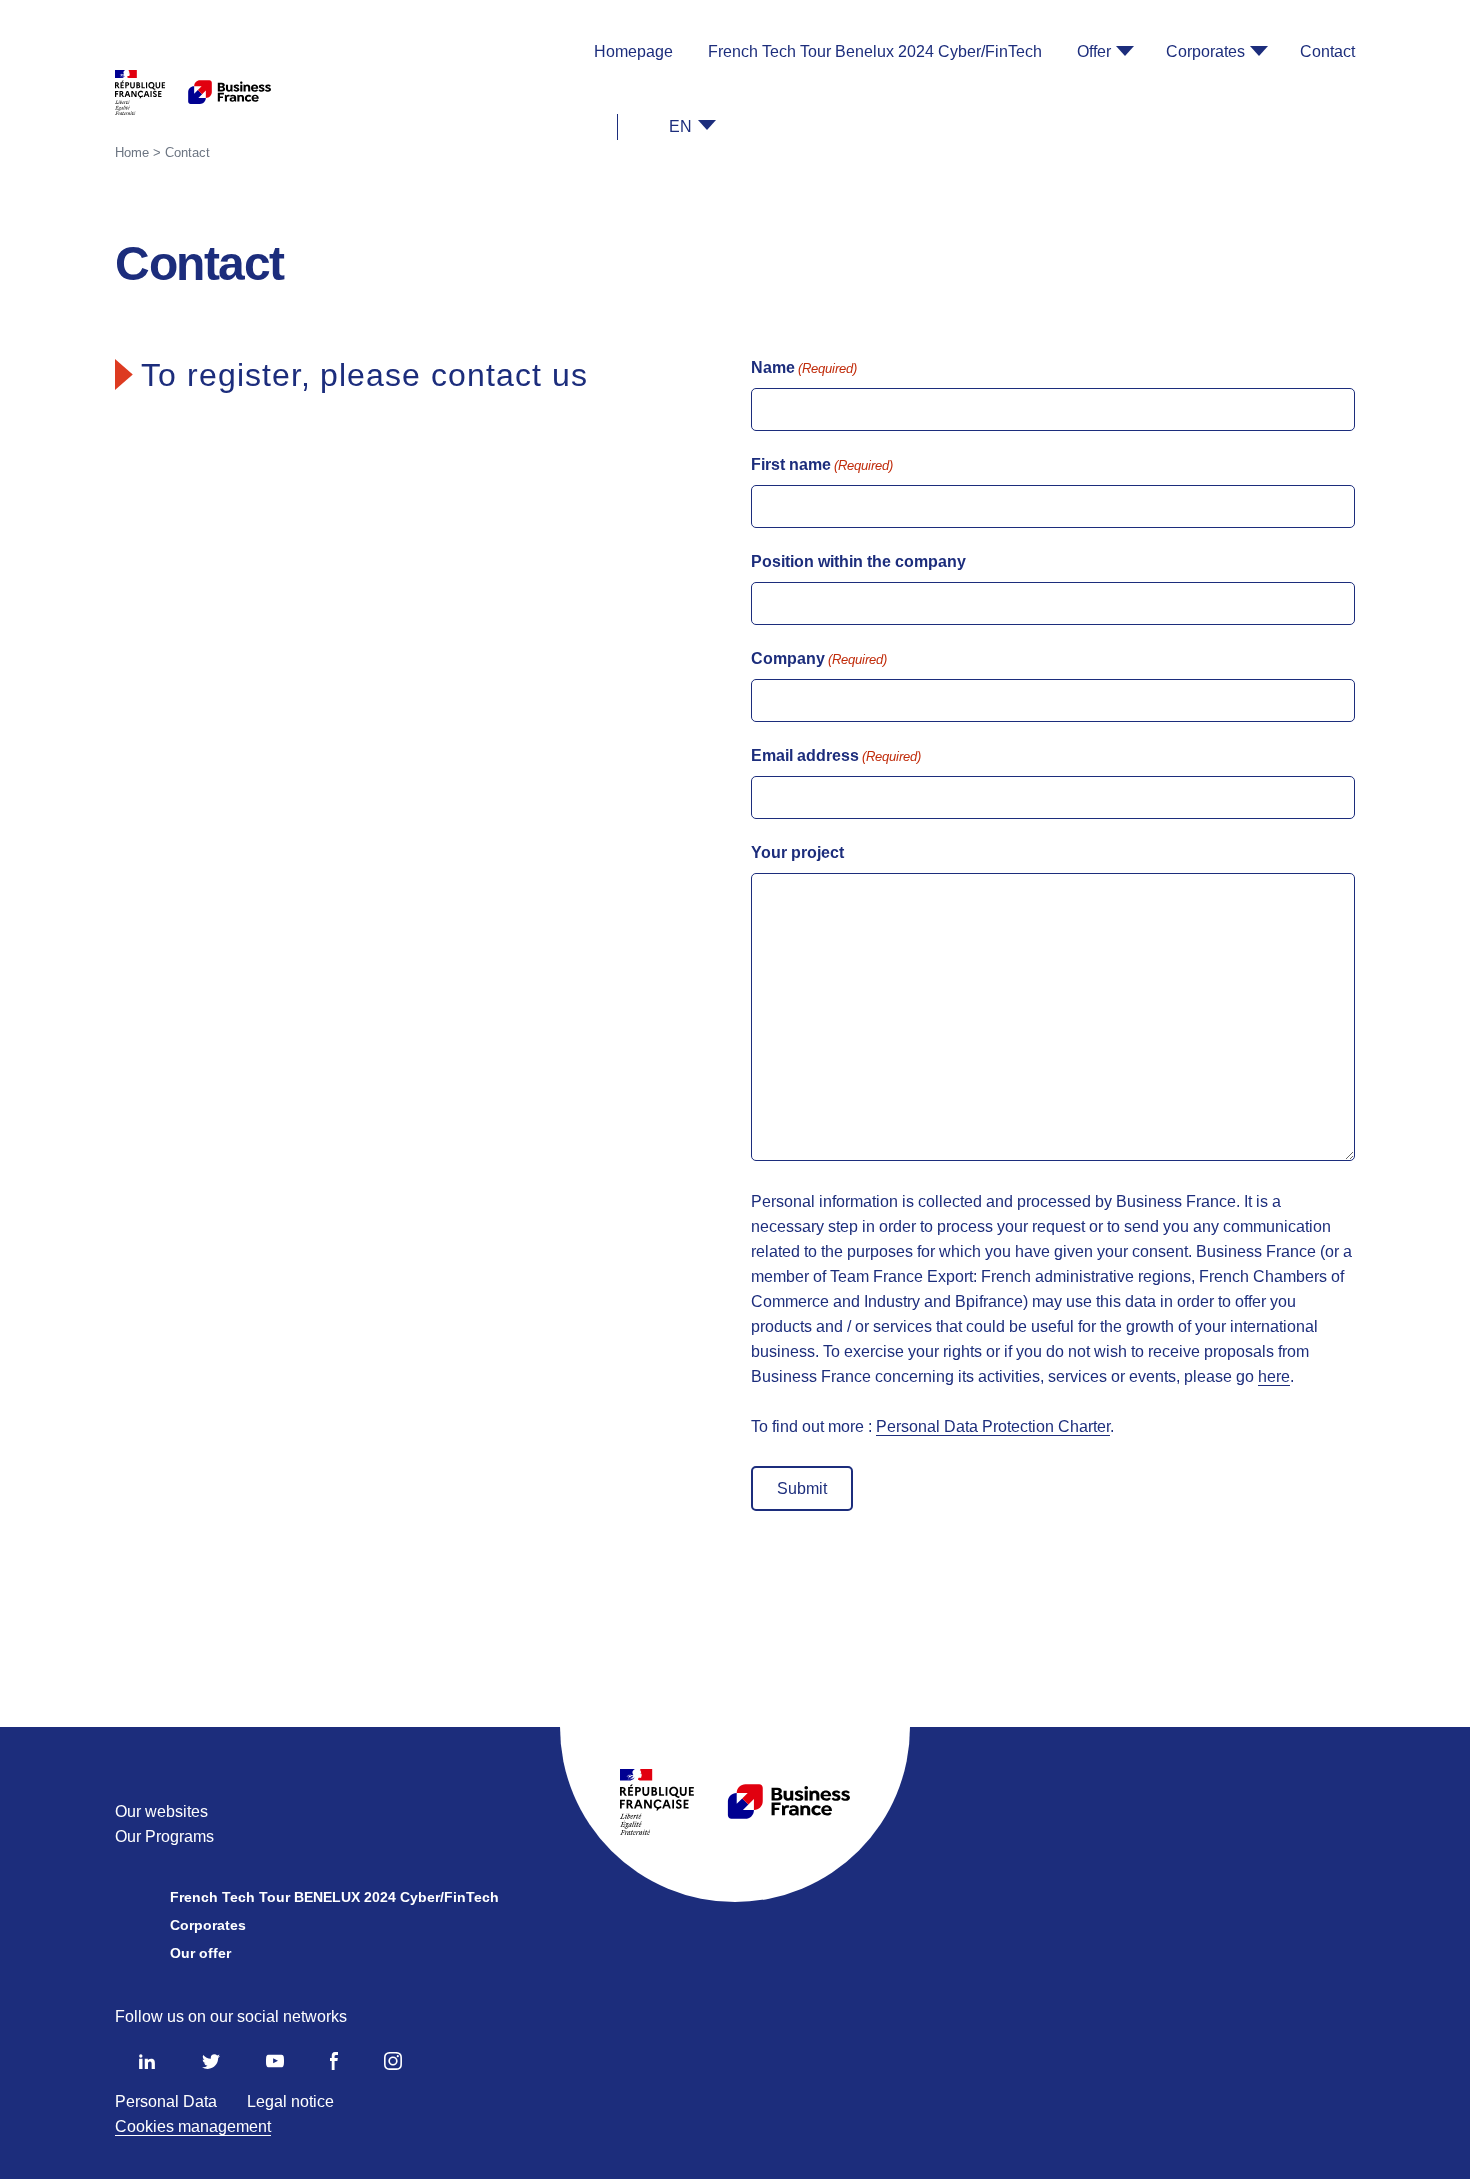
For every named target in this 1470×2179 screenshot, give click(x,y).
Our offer (200, 1953)
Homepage (633, 51)
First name (822, 464)
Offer (1094, 51)
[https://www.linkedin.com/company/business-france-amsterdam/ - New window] (147, 2064)
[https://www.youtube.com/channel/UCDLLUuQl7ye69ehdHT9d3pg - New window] (275, 2064)
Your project (797, 852)
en (680, 126)
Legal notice (290, 2101)
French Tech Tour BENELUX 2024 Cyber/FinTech (334, 1897)
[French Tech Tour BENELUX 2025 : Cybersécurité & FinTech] (193, 92)
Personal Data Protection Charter (993, 1426)
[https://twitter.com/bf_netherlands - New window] (211, 2064)
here (1274, 1376)
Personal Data (166, 2101)
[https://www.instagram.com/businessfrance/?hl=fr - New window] (393, 2064)
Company (819, 658)
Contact (1327, 51)
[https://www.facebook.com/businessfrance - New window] (334, 2064)
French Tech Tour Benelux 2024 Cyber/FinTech (875, 51)
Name (804, 367)
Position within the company (858, 561)
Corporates (1205, 51)
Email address (836, 755)
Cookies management (193, 2126)
